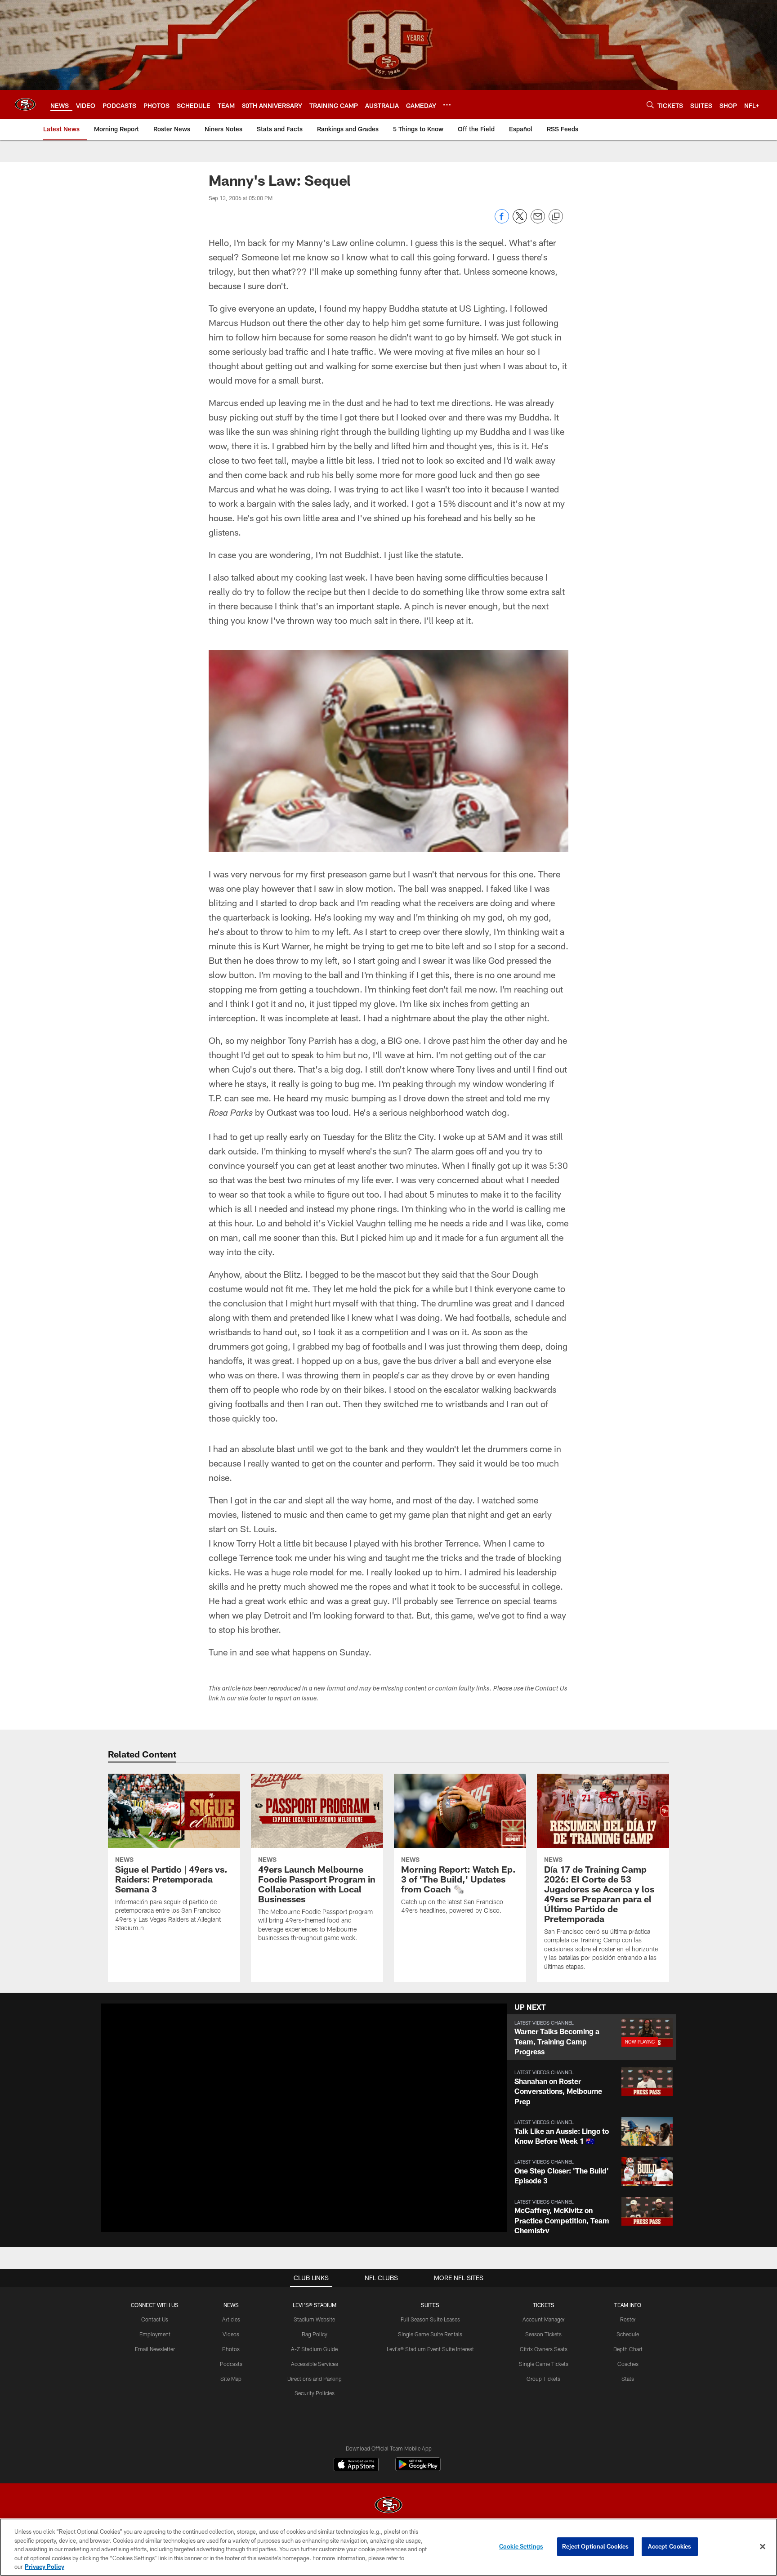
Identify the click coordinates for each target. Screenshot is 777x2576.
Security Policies (315, 2393)
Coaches (628, 2364)
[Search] (650, 105)
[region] (388, 2547)
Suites (430, 2305)
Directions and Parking (315, 2379)
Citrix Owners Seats (544, 2349)
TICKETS (544, 2305)
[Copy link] (556, 217)
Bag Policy (315, 2334)
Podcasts (231, 2364)
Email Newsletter (155, 2349)
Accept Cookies (670, 2546)
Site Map (231, 2379)
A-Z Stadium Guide (314, 2349)
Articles (231, 2319)
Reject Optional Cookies (596, 2546)
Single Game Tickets (544, 2364)
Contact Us (155, 2319)
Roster (628, 2319)
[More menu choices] (447, 105)
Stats (628, 2379)
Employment (155, 2334)
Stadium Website (314, 2319)
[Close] (763, 2547)
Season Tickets (543, 2334)
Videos (231, 2334)
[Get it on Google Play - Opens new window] (418, 2469)
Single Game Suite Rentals (430, 2334)
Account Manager (544, 2319)
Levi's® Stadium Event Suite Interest (430, 2349)
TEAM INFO (628, 2305)
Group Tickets (543, 2379)
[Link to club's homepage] (25, 104)
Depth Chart (628, 2349)
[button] (592, 2037)
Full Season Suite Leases (430, 2319)
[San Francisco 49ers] (388, 2506)
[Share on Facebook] (502, 221)
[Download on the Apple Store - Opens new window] (356, 2465)
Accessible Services (315, 2364)
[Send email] (538, 221)
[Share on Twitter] (520, 221)
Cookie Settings (521, 2546)
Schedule (628, 2334)
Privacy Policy (45, 2567)
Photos (231, 2349)
